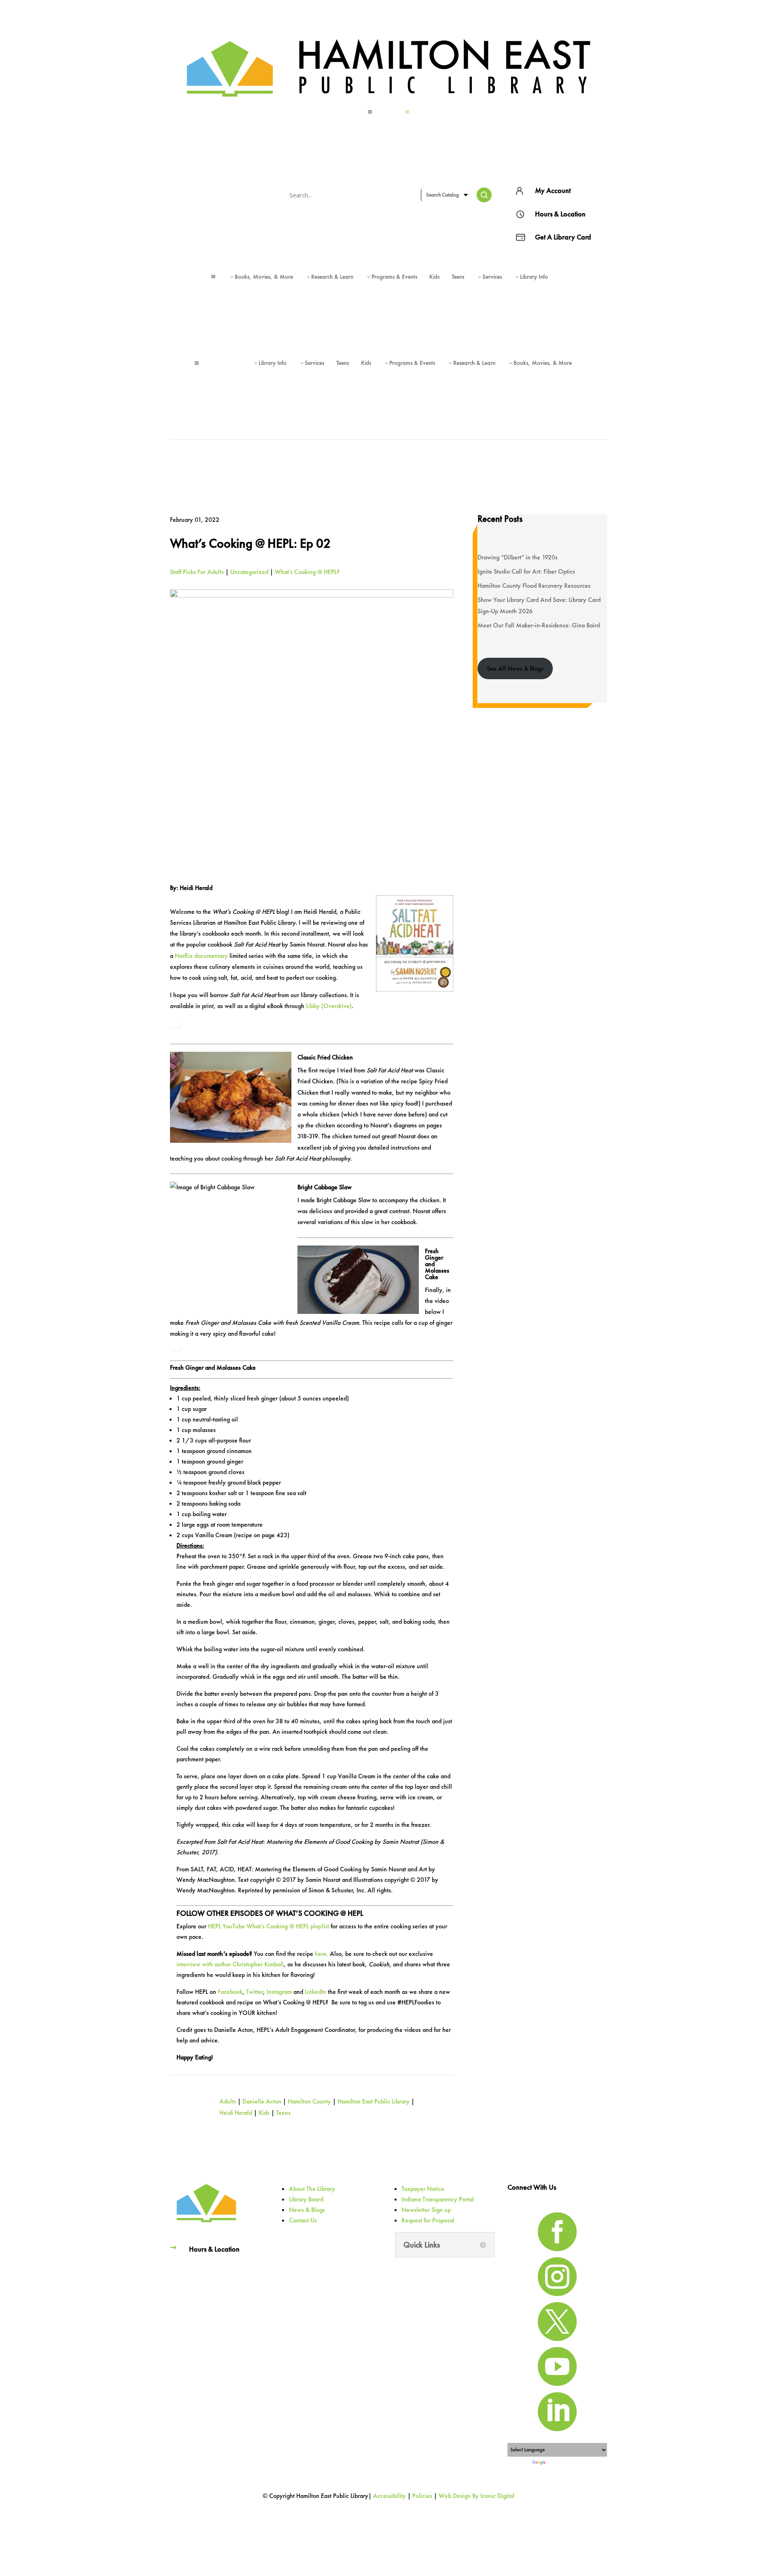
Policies (422, 2496)
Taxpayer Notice (423, 2189)
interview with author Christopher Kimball (230, 1964)
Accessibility (390, 2496)
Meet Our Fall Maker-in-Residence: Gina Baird (539, 625)
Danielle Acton (262, 2101)
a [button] (370, 112)
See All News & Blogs (515, 668)
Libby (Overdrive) (329, 1006)
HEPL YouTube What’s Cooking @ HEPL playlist (269, 1926)
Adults (228, 2101)
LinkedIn (315, 1992)
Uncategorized (249, 572)
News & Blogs (307, 2210)
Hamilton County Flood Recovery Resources (534, 586)
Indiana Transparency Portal (438, 2199)
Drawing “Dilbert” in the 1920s (518, 557)
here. (322, 1954)
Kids (264, 2113)
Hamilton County (309, 2101)
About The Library (312, 2189)
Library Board (306, 2199)
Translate (556, 2463)
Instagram (279, 1992)
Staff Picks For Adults (197, 572)
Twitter (255, 1992)
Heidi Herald (236, 2113)
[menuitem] (388, 112)
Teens (283, 2113)
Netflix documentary (201, 956)
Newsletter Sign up (426, 2210)
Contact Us (303, 2220)
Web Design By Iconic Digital (477, 2496)
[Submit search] (484, 195)
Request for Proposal (428, 2220)
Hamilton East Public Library (374, 2101)
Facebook (230, 1992)
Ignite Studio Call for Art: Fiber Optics (526, 571)
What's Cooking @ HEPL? (307, 572)
